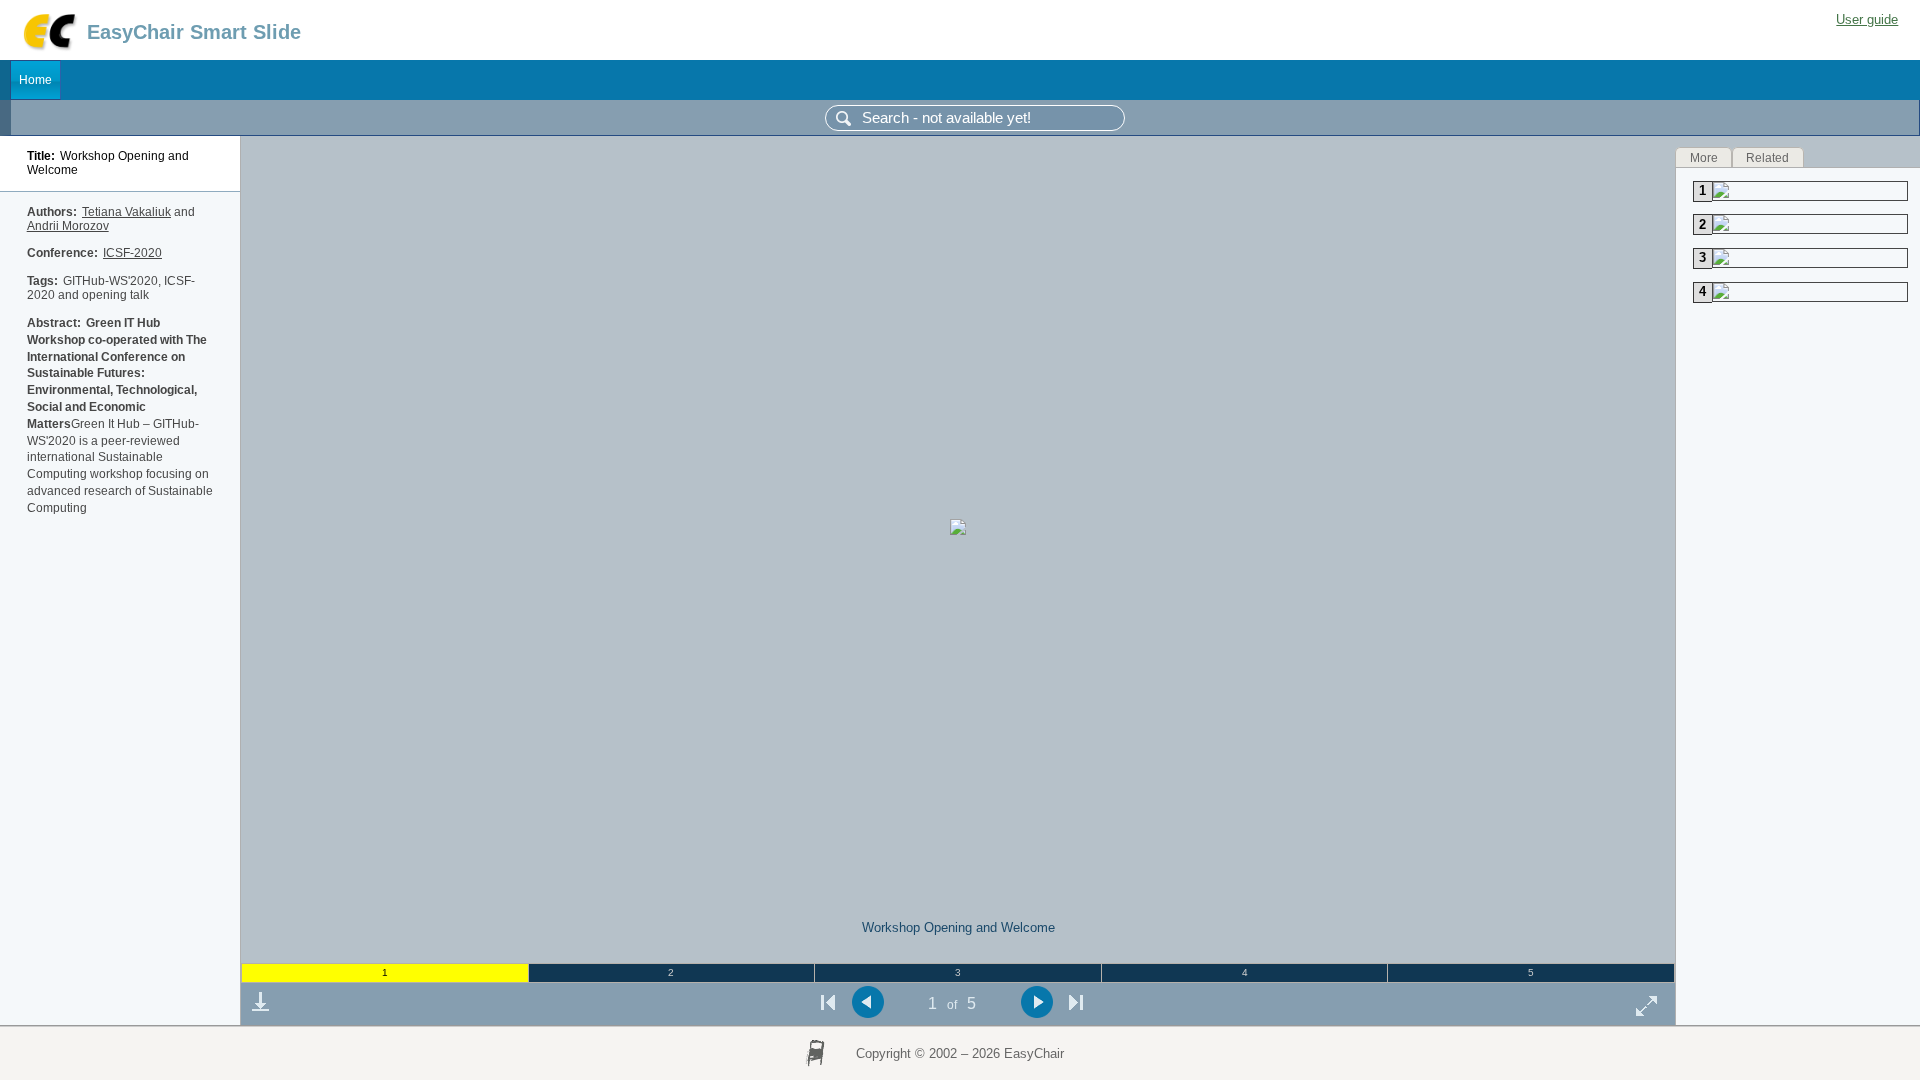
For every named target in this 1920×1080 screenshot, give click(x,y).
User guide (1867, 19)
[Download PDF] (260, 1002)
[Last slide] (1076, 1002)
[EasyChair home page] (48, 47)
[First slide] (828, 1002)
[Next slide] (1036, 1002)
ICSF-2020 (132, 253)
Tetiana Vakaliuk (126, 212)
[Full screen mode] (1647, 1005)
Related (1767, 157)
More (1704, 157)
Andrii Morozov (68, 226)
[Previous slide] (867, 1002)
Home (35, 80)
